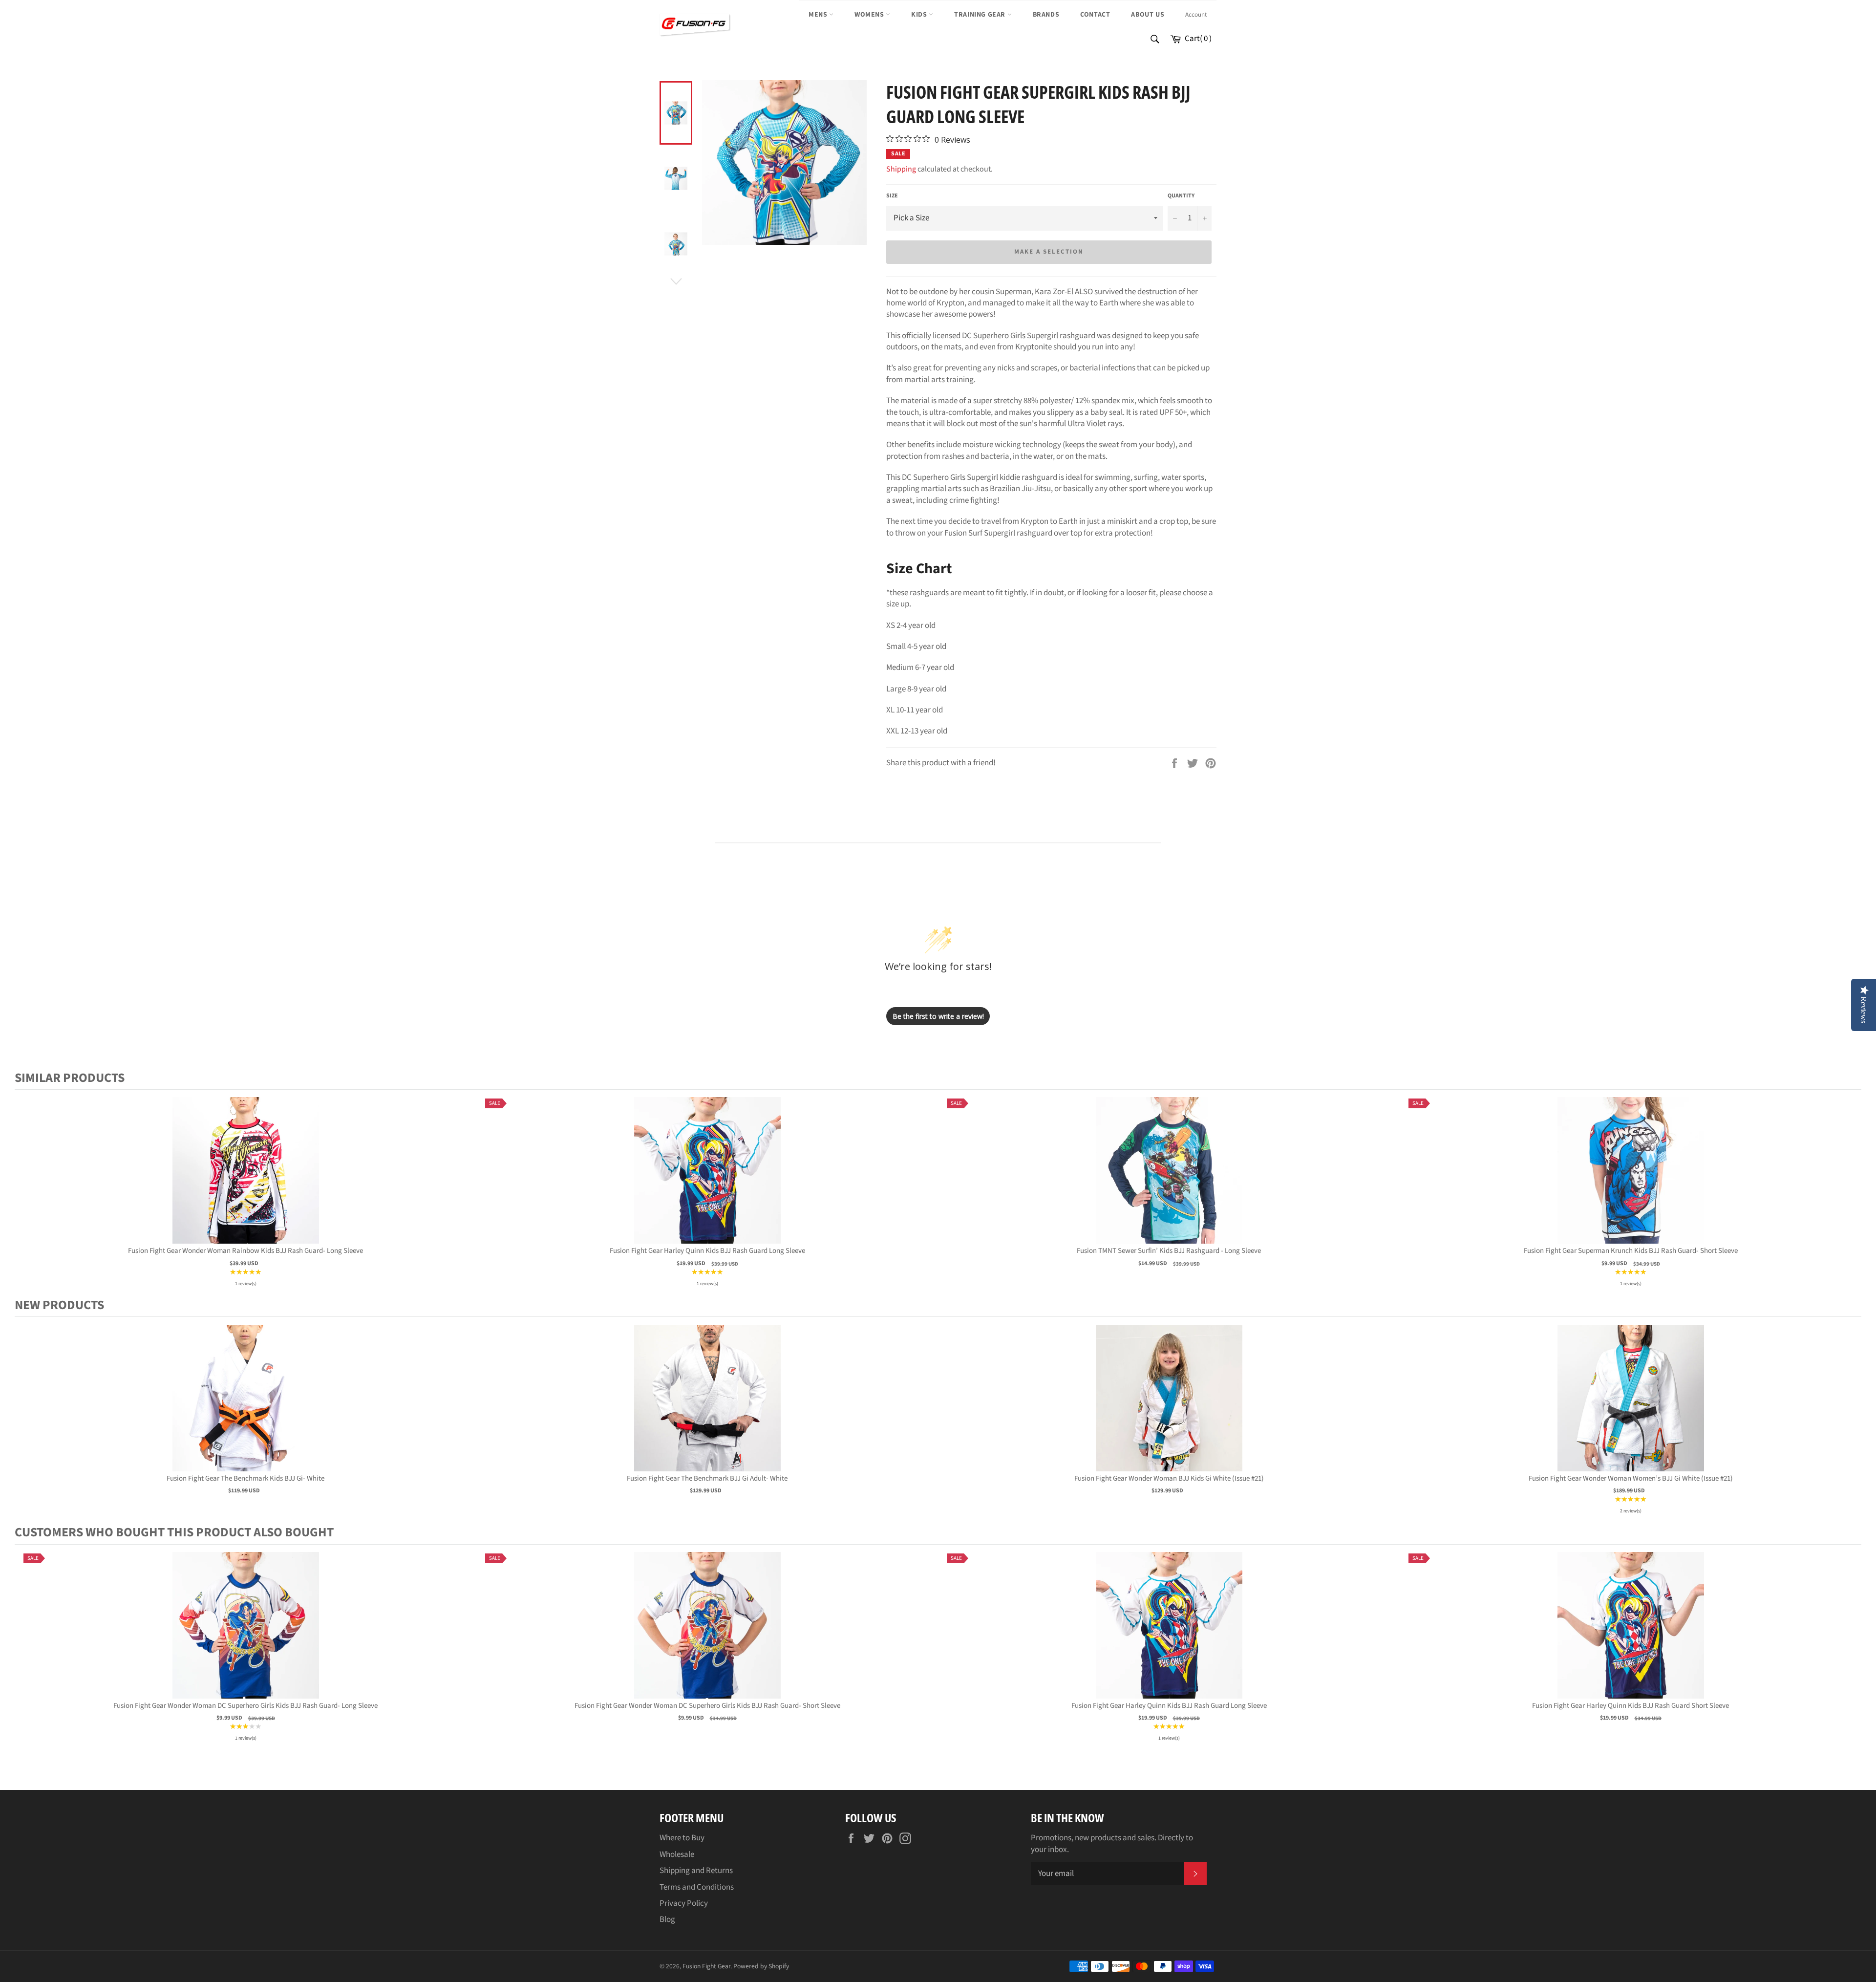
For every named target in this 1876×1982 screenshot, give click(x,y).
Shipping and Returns (696, 1871)
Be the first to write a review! (938, 1016)
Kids (920, 15)
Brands (1046, 15)
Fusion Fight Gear (706, 1966)
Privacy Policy (684, 1903)
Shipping (901, 169)
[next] (1852, 1193)
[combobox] (1154, 40)
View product (246, 1180)
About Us (1148, 15)
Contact (1095, 15)
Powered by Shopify (761, 1966)
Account (1196, 15)
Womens (870, 15)
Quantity (1181, 196)
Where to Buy (682, 1838)
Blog (667, 1919)
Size (892, 196)
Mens (819, 15)
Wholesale (677, 1854)
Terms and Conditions (697, 1887)
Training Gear (981, 15)
